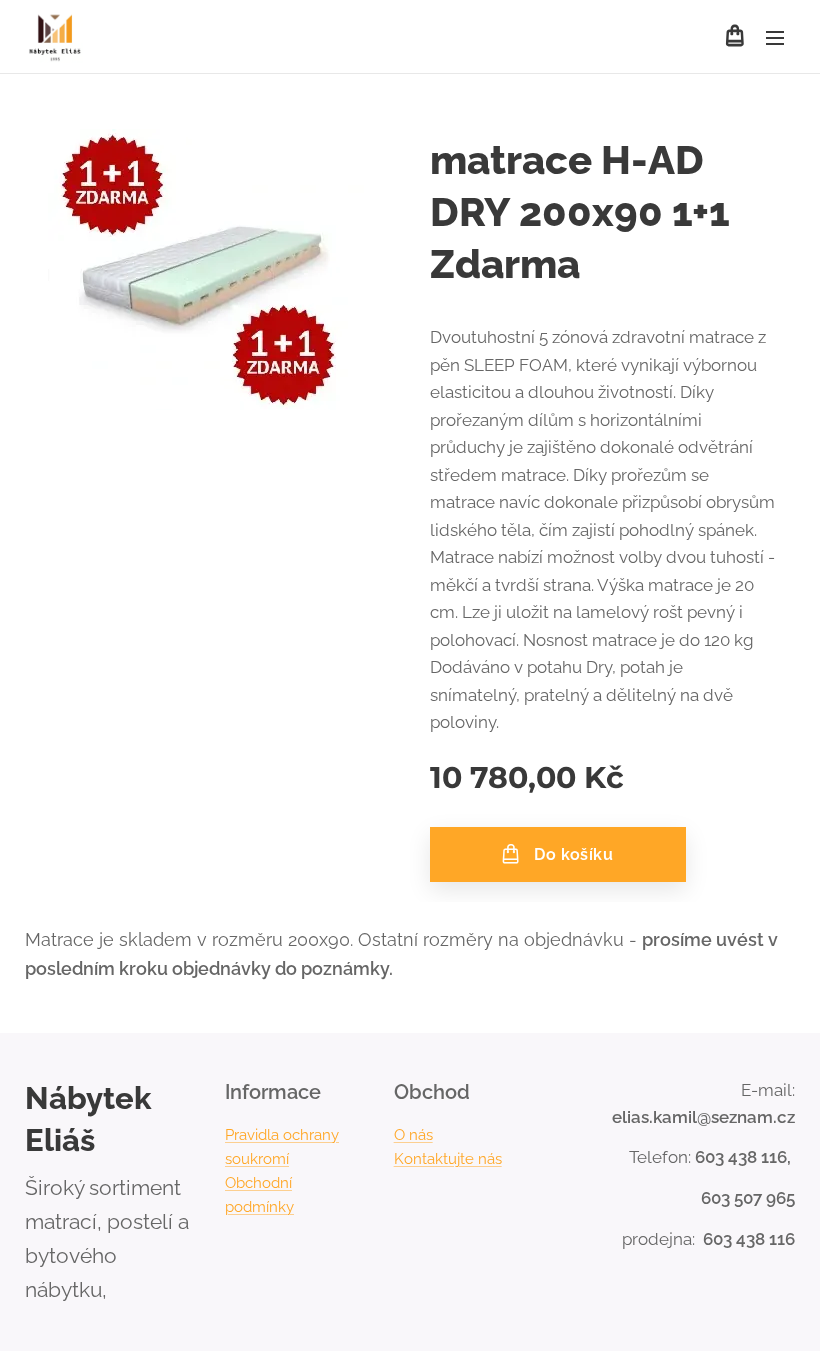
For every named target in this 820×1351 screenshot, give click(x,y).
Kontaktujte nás (448, 1159)
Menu (775, 37)
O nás (413, 1135)
